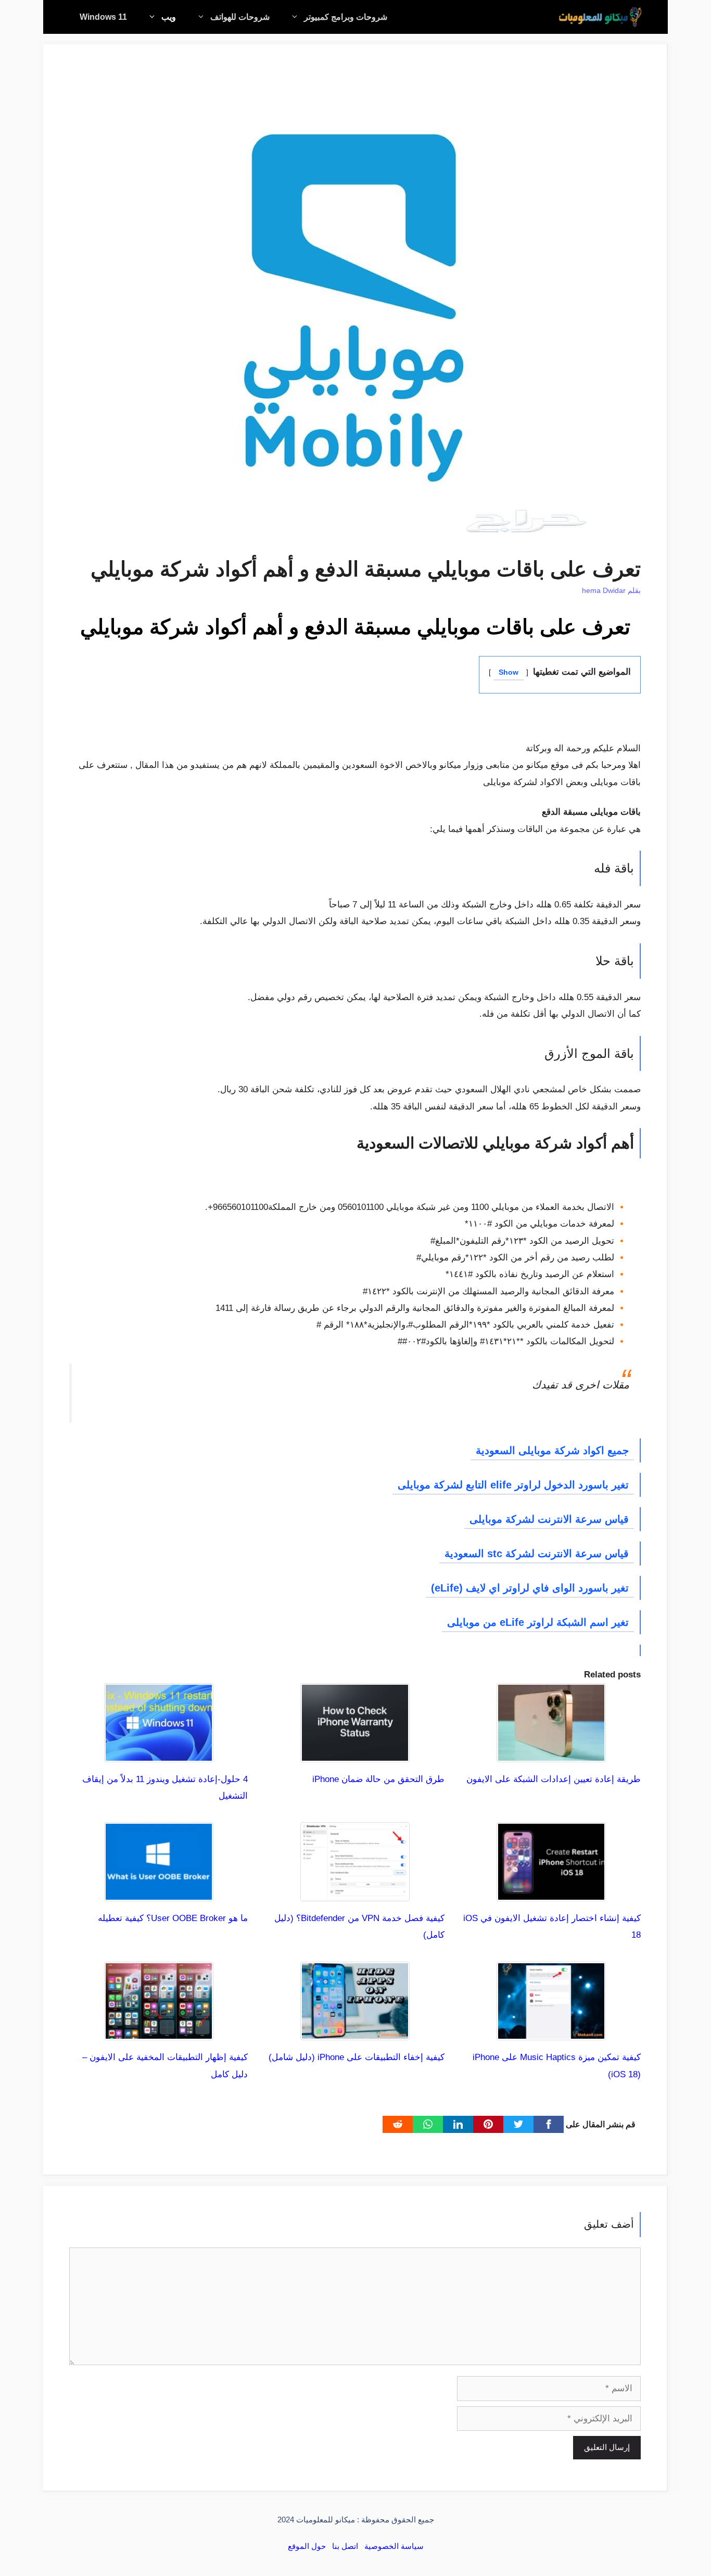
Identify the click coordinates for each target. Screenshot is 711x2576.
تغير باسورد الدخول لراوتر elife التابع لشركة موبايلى (513, 1485)
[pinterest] (488, 2124)
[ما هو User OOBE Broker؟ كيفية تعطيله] (159, 1893)
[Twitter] (518, 2124)
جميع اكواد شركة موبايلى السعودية (552, 1450)
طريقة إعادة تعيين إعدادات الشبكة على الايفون (554, 1779)
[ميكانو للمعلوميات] (600, 17)
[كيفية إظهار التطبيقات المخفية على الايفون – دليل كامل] (159, 2032)
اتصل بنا (345, 2546)
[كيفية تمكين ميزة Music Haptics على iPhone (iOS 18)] (551, 2032)
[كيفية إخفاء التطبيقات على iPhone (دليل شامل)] (355, 2032)
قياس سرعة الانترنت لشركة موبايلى (549, 1519)
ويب (169, 17)
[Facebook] (549, 2124)
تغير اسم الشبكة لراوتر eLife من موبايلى (538, 1622)
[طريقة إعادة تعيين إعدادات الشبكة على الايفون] (551, 1753)
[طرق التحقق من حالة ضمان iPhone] (355, 1753)
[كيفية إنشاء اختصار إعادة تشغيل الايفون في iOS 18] (551, 1893)
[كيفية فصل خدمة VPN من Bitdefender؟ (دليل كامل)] (355, 1893)
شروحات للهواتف (240, 17)
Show (509, 672)
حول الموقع (307, 2546)
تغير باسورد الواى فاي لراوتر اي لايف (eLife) (530, 1588)
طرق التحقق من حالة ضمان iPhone (378, 1779)
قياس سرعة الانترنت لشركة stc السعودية (537, 1554)
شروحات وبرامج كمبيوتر (346, 17)
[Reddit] (398, 2124)
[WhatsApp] (428, 2124)
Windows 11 (103, 17)
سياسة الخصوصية (394, 2546)
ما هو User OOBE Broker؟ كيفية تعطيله (173, 1918)
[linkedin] (458, 2124)
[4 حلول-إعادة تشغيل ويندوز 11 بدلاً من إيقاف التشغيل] (159, 1753)
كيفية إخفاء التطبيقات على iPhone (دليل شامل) (357, 2057)
